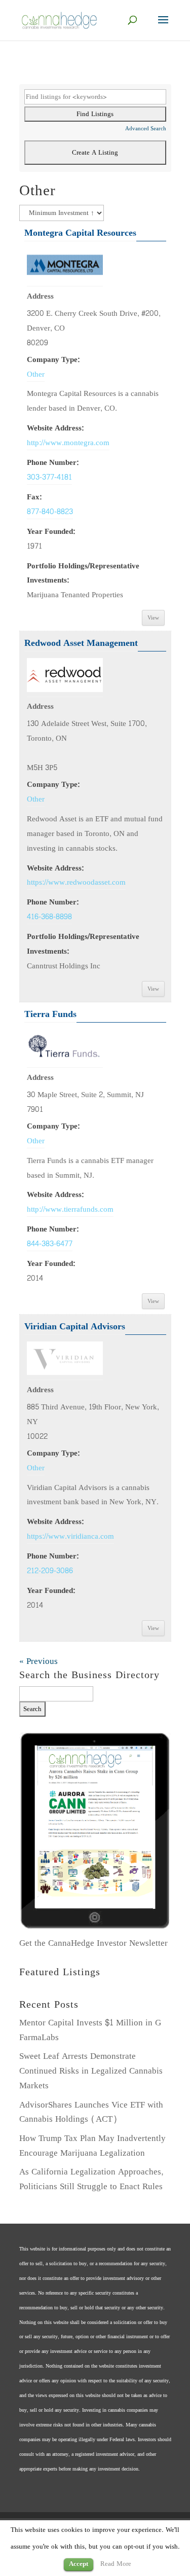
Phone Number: (53, 462)
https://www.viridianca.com (70, 1536)
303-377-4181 (49, 477)
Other (36, 374)
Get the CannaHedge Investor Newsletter (93, 1943)
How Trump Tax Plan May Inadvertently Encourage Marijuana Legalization (92, 2146)
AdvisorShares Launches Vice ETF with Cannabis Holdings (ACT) (91, 2112)
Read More (116, 2564)
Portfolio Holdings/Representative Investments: (83, 573)
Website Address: (55, 428)
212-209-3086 (50, 1571)
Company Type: (53, 359)
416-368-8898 (49, 917)
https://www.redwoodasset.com (76, 882)
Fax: (34, 497)
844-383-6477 (50, 1244)
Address (40, 296)
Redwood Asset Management (81, 643)
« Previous (39, 1661)
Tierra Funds (50, 1014)
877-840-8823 (50, 512)
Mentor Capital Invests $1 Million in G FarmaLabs (90, 2030)
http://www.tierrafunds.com (70, 1209)
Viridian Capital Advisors (75, 1327)
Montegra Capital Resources (80, 233)
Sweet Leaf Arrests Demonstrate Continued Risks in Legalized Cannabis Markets (91, 2071)
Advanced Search (146, 129)
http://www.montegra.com (68, 443)
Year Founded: (51, 531)
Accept (79, 2564)
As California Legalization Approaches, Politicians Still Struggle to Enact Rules (91, 2179)
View (153, 618)
